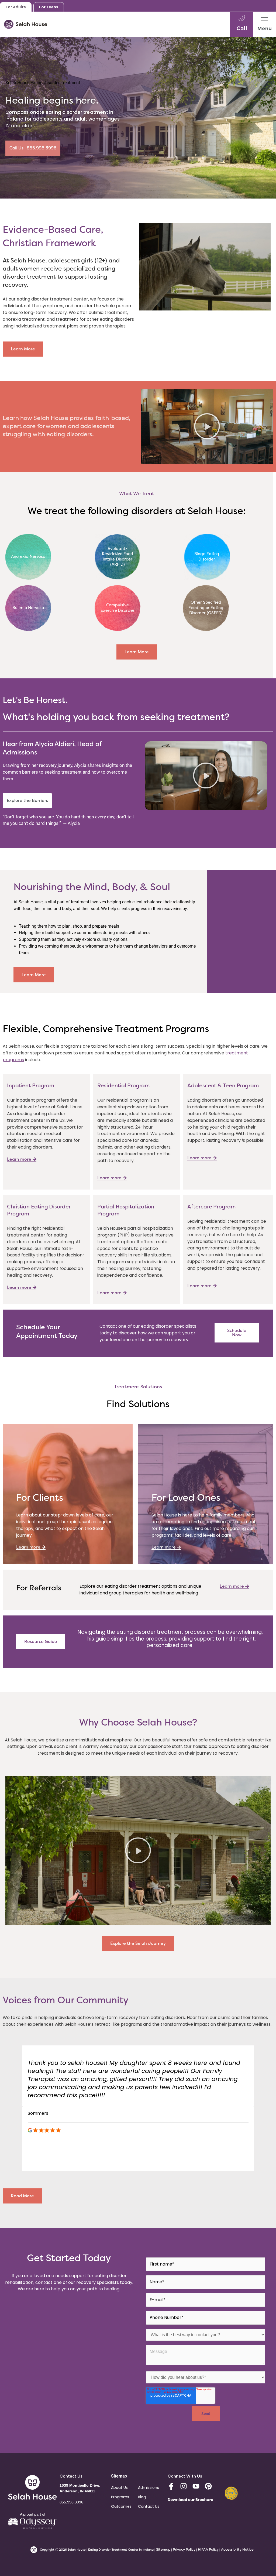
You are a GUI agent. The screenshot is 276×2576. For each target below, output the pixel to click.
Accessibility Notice (237, 2549)
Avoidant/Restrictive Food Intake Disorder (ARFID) (118, 557)
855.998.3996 (71, 2502)
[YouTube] (196, 2486)
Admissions (149, 2488)
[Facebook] (171, 2486)
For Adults (16, 7)
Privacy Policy (184, 2549)
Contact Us (149, 2506)
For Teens (49, 7)
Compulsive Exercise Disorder (117, 608)
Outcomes (121, 2506)
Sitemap (163, 2549)
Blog (142, 2497)
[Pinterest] (208, 2486)
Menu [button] (265, 29)
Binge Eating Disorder (207, 556)
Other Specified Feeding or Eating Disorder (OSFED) (206, 608)
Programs (120, 2497)
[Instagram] (184, 2486)
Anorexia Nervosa (28, 556)
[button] (207, 426)
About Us (119, 2488)
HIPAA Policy (208, 2549)
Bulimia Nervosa (28, 608)
